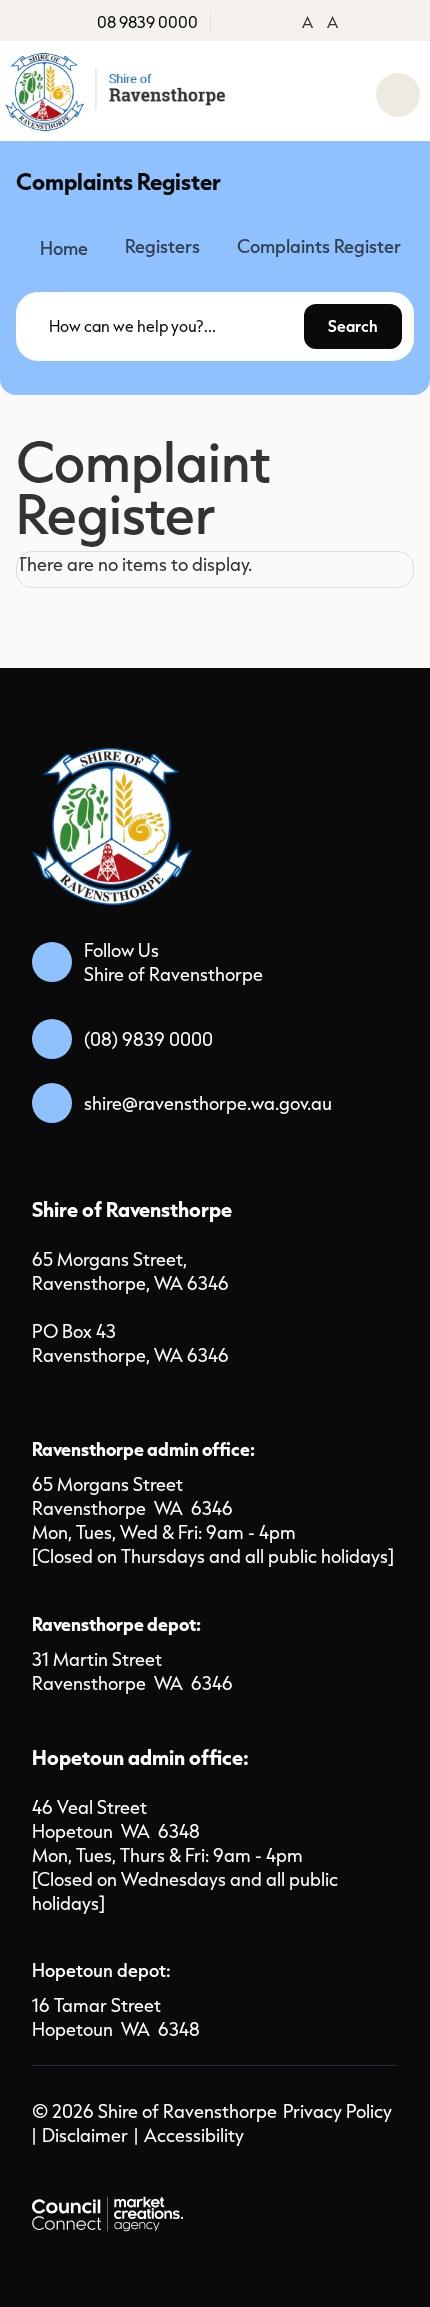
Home (64, 248)
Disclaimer (85, 2135)
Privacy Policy (337, 2111)
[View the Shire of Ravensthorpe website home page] (117, 91)
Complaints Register (319, 246)
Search (353, 326)
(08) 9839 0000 (148, 1039)
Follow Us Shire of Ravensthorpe (173, 962)
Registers (162, 246)
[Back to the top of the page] (366, 2257)
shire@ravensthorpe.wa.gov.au (208, 1103)
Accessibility (194, 2135)
